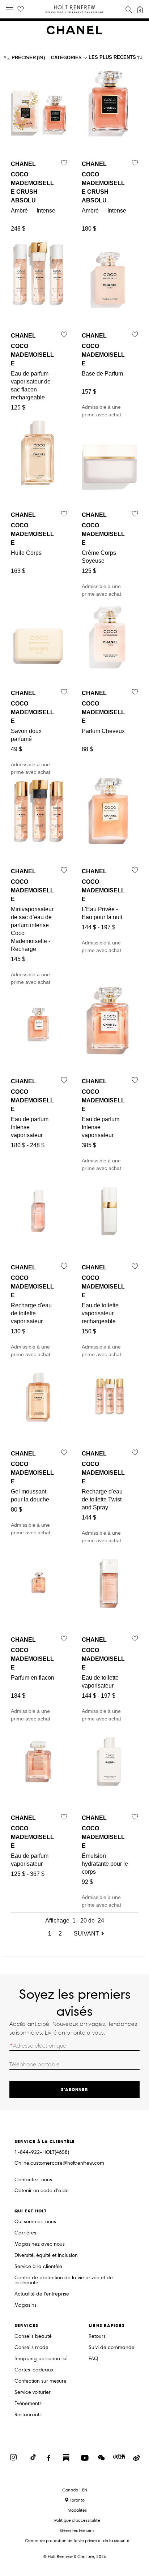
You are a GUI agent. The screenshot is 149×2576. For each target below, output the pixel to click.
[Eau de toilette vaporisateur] (110, 1582)
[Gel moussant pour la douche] (39, 1396)
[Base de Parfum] (110, 278)
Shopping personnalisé (41, 2359)
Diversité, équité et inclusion (46, 2256)
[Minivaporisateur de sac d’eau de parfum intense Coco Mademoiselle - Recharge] (39, 813)
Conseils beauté (33, 2337)
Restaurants (28, 2415)
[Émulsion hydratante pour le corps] (110, 1760)
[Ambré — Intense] (39, 106)
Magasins (25, 2305)
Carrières (25, 2233)
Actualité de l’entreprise (42, 2294)
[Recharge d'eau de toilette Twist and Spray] (110, 1396)
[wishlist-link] (21, 9)
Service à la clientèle (38, 2267)
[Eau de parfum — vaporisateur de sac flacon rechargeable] (39, 278)
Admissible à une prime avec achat (103, 375)
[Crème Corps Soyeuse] (110, 457)
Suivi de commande (112, 2348)
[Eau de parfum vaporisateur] (39, 1760)
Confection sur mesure (41, 2381)
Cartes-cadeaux (34, 2370)
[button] (117, 59)
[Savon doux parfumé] (39, 635)
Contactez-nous (33, 2180)
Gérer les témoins (77, 2530)
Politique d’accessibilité (77, 2520)
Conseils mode (31, 2348)
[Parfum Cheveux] (110, 635)
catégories (66, 58)
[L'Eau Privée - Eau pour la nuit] (110, 813)
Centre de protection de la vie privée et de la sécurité (64, 2281)
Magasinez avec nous (40, 2244)
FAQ (93, 2359)
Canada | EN (75, 2490)
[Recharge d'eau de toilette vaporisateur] (39, 1210)
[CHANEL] (74, 33)
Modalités (77, 2510)
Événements (28, 2404)
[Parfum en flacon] (39, 1582)
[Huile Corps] (39, 457)
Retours (97, 2337)
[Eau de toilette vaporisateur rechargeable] (110, 1210)
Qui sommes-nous (35, 2222)
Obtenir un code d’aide (42, 2191)
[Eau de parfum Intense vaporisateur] (39, 1023)
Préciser (24, 58)
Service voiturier (33, 2393)
